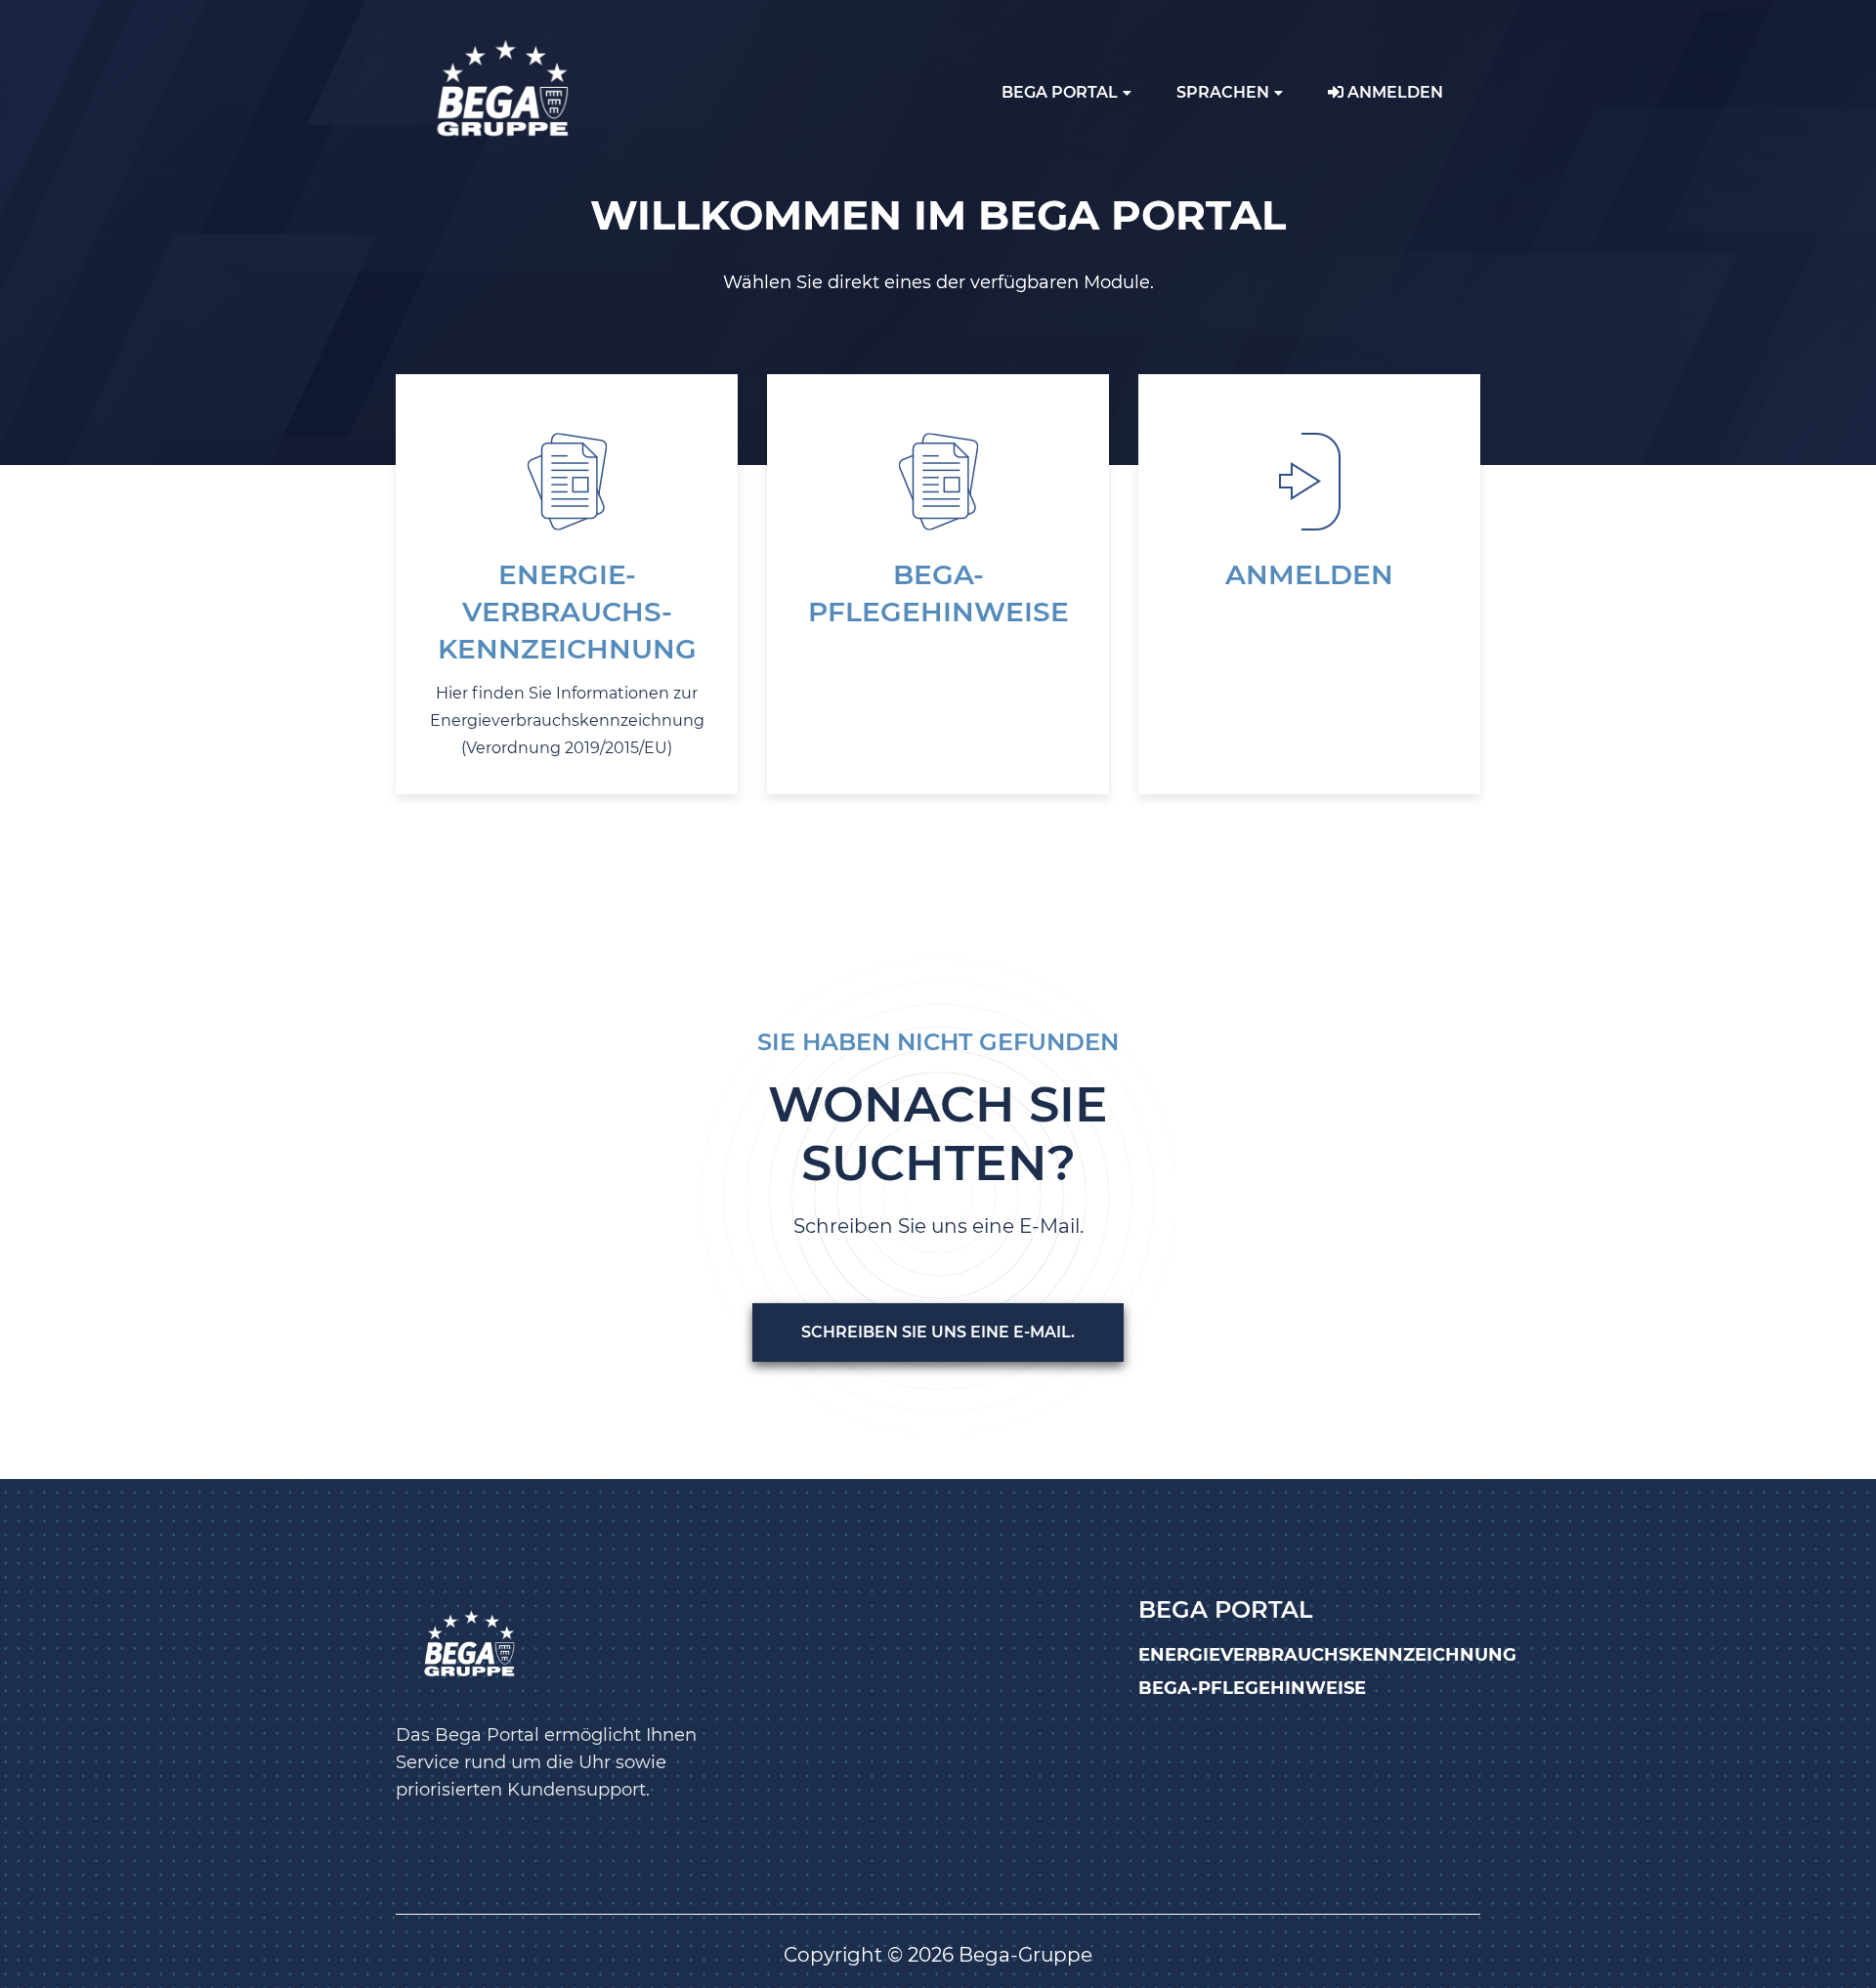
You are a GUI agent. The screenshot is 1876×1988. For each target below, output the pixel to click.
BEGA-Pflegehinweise (1252, 1688)
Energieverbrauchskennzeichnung (1327, 1655)
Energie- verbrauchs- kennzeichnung (567, 612)
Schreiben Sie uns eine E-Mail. (938, 1332)
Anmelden (1393, 92)
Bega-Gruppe (1025, 1955)
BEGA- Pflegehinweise (938, 593)
